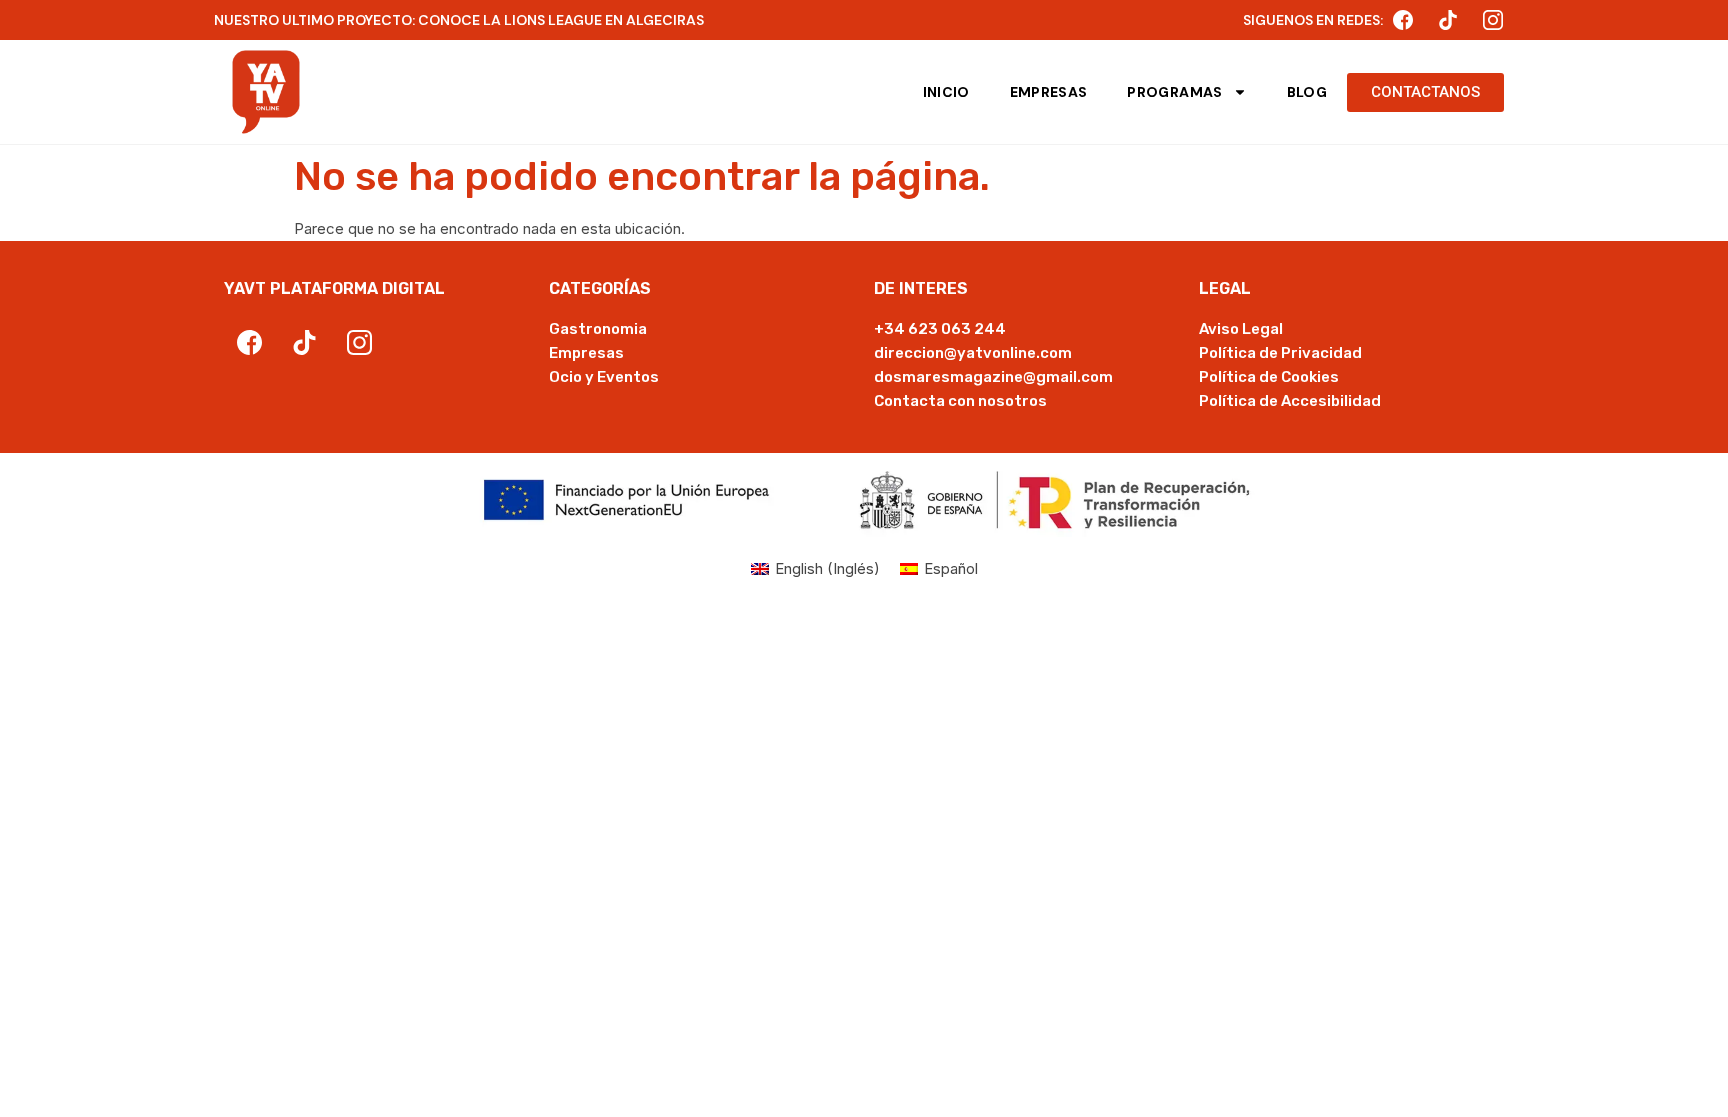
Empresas (1049, 92)
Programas (1174, 92)
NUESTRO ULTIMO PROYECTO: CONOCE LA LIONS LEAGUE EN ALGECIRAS (459, 20)
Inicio (946, 92)
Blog (1307, 92)
